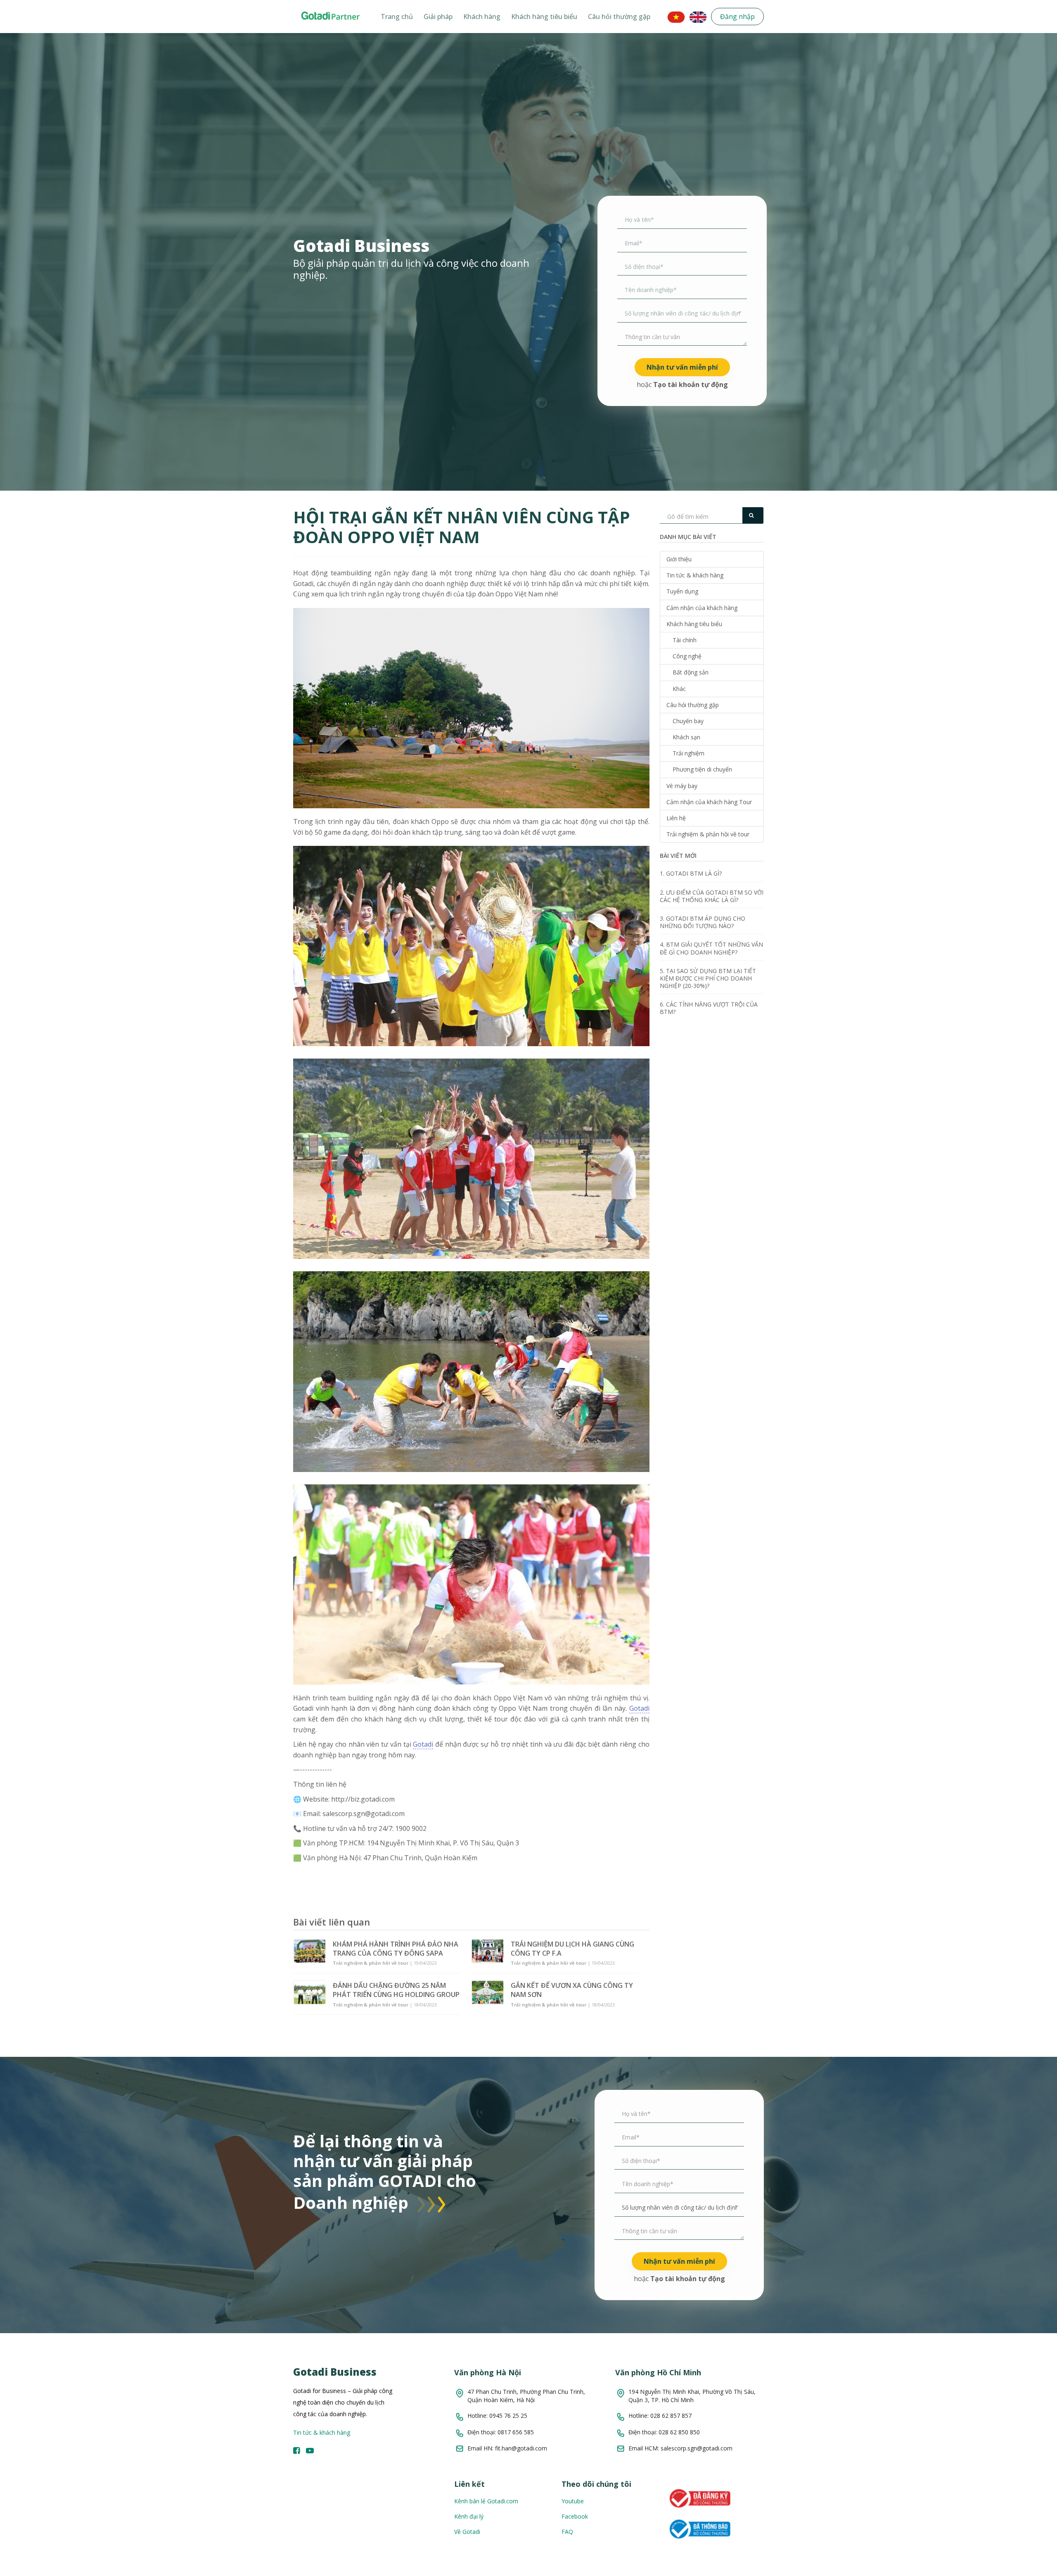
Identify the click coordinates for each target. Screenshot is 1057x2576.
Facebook (575, 2516)
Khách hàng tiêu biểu (544, 17)
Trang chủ (397, 17)
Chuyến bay (688, 721)
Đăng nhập (737, 17)
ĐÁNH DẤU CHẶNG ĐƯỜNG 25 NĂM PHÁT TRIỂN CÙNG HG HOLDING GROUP (396, 1990)
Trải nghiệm (688, 753)
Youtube (573, 2501)
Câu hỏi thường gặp (619, 17)
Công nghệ (687, 656)
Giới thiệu (679, 559)
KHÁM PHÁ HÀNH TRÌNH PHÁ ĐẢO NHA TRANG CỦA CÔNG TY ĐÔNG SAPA (396, 1949)
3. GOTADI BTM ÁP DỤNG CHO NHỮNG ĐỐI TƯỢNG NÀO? (703, 922)
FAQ (567, 2532)
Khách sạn (686, 737)
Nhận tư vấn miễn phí (682, 367)
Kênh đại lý (469, 2516)
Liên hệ (676, 818)
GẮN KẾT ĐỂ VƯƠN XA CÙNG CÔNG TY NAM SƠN (572, 1990)
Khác (679, 689)
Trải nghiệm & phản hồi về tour (708, 834)
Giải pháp (438, 17)
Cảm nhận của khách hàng (702, 608)
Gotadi (639, 1708)
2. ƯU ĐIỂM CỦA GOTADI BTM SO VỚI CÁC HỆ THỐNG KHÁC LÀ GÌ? (712, 896)
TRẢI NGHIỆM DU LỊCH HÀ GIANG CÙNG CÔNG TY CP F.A (572, 1949)
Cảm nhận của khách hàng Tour (709, 802)
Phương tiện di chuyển (702, 769)
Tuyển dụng (682, 591)
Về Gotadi (467, 2532)
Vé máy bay (682, 786)
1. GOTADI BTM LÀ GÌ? (691, 873)
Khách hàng (482, 17)
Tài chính (685, 640)
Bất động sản (691, 672)
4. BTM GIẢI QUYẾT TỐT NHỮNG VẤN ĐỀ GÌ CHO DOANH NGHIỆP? (711, 948)
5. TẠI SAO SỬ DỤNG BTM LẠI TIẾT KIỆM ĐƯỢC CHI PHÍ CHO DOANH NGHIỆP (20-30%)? (708, 978)
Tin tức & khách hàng (695, 575)
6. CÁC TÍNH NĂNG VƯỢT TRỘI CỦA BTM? (709, 1008)
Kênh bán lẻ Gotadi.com (486, 2501)
